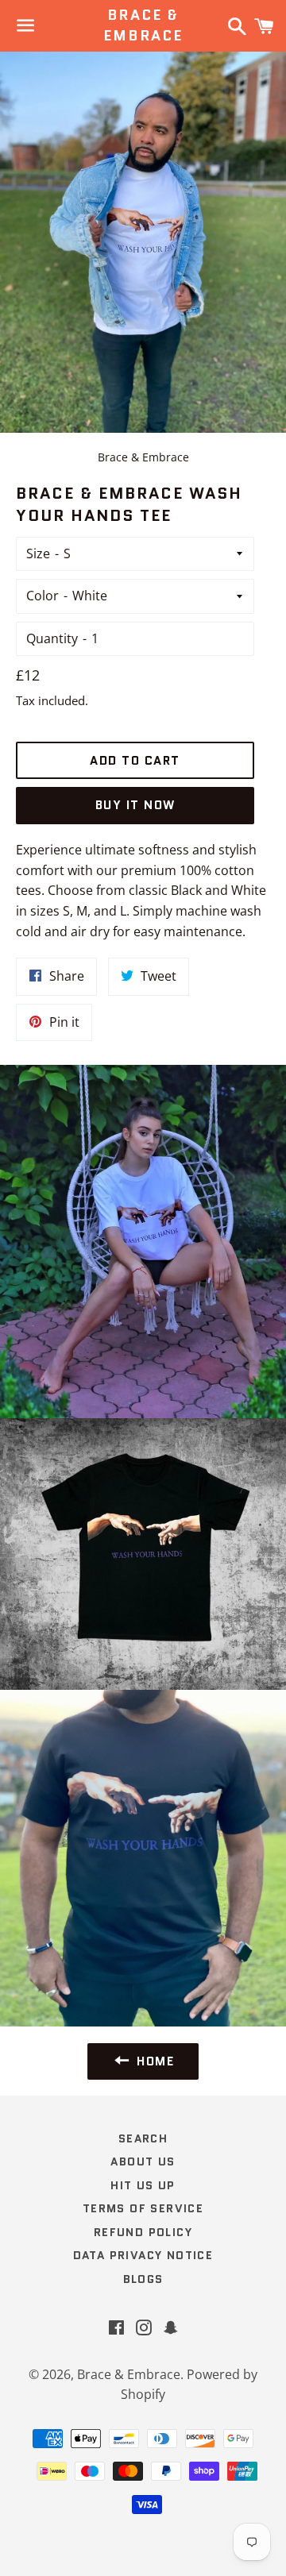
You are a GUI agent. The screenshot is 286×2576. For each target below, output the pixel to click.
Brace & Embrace (143, 25)
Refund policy (143, 2232)
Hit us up (143, 2185)
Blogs (143, 2279)
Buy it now (135, 805)
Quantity (52, 638)
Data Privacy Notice (143, 2255)
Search (143, 2138)
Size (38, 553)
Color (43, 596)
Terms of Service (143, 2208)
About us (143, 2161)
